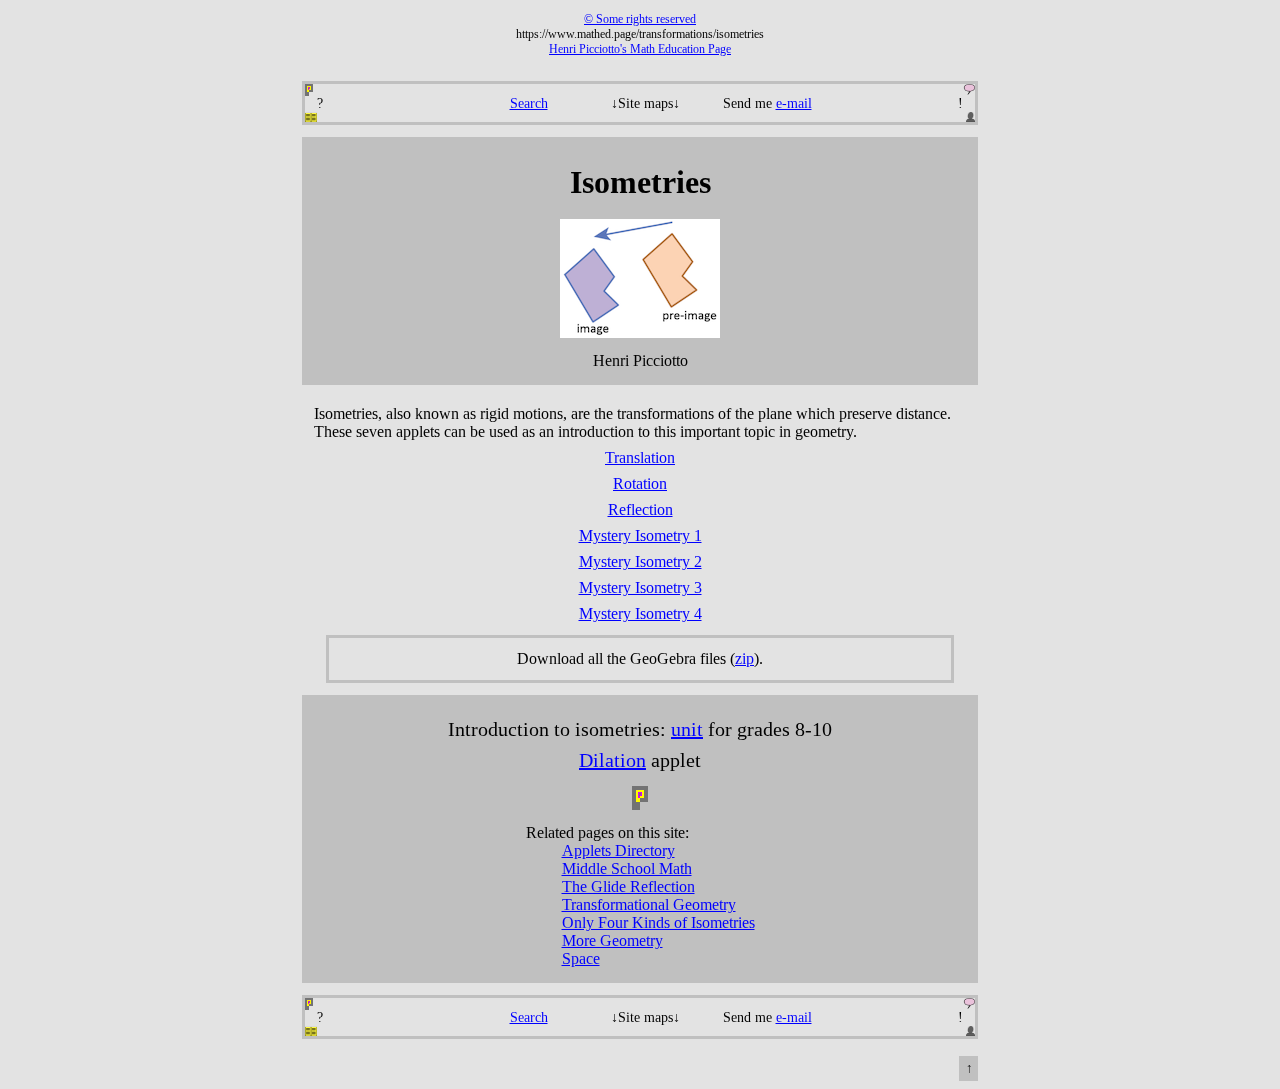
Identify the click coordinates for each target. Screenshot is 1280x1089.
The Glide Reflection (628, 886)
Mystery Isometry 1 (640, 535)
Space (581, 958)
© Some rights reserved (640, 19)
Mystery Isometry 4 (640, 613)
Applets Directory (618, 850)
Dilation (612, 760)
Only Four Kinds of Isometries (658, 922)
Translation (640, 457)
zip (744, 658)
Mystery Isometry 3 (640, 587)
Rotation (640, 483)
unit (687, 729)
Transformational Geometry (649, 904)
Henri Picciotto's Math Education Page (640, 49)
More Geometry (612, 940)
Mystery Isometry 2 (640, 561)
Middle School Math (627, 868)
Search (529, 103)
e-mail (794, 103)
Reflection (640, 509)
